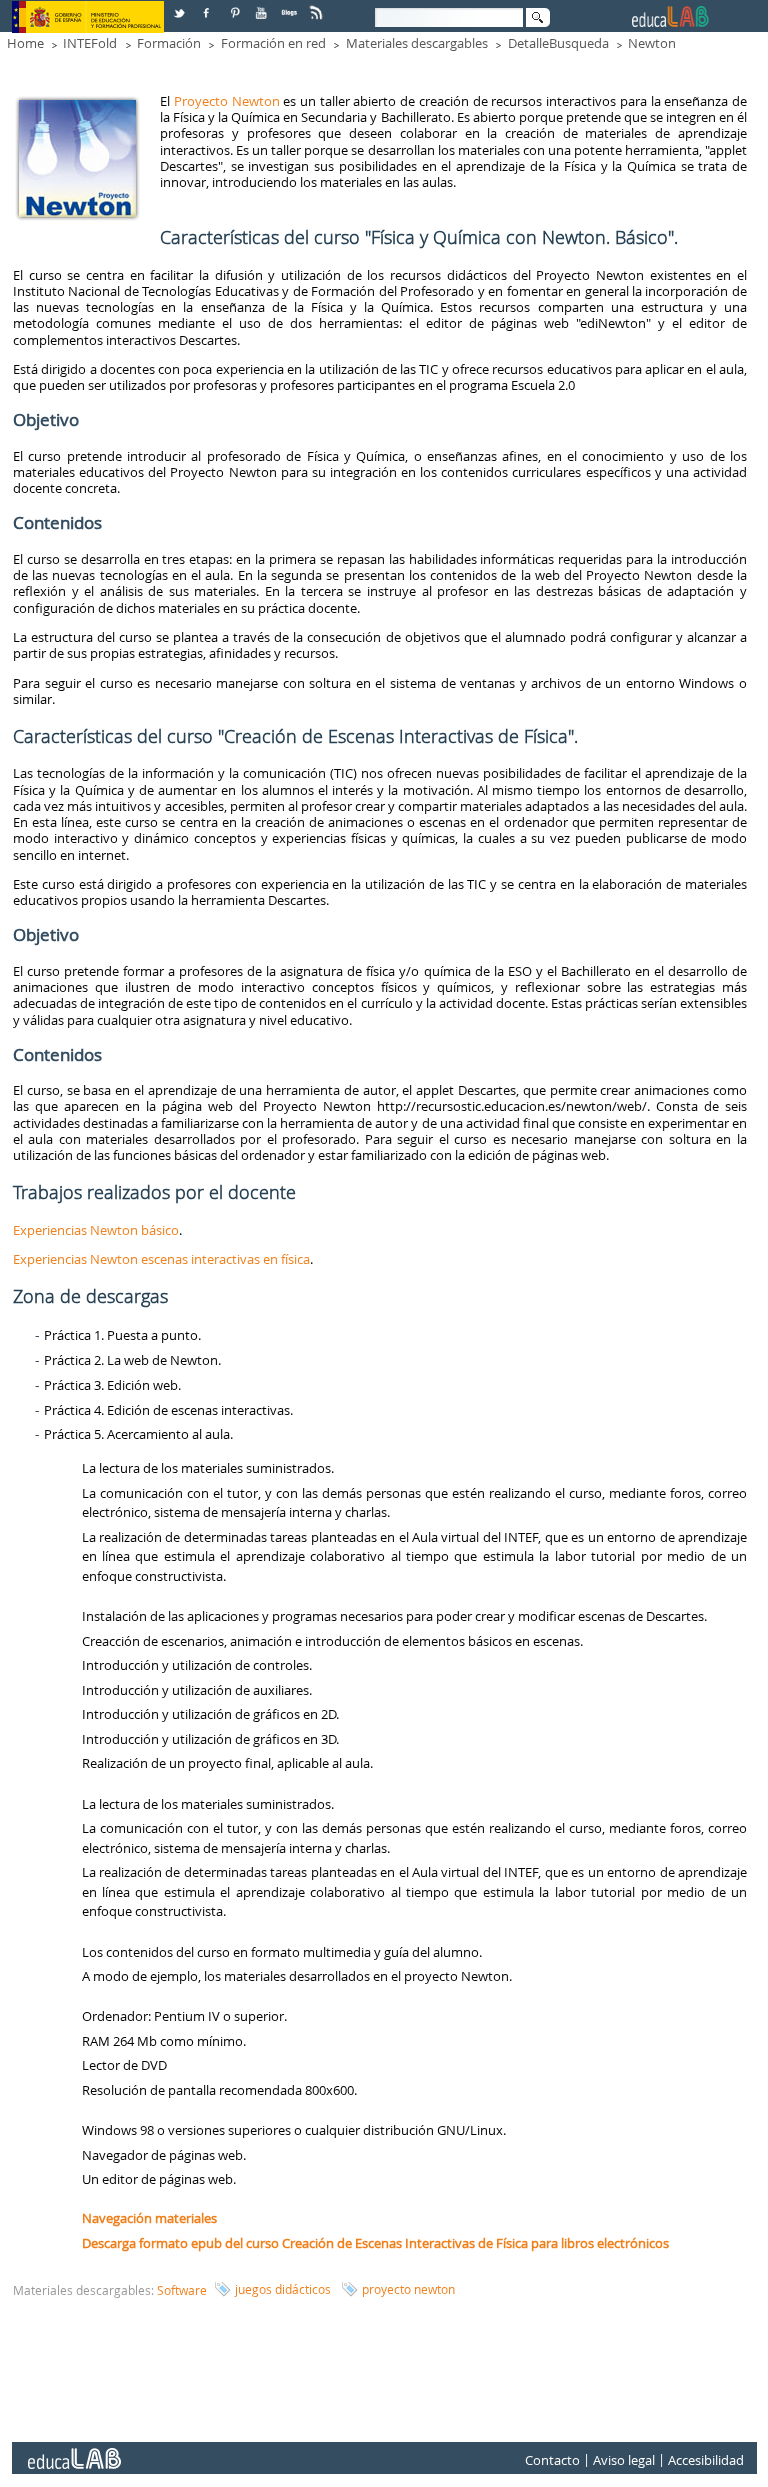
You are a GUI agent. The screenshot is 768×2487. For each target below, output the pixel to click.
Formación (169, 43)
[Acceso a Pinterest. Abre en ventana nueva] (236, 5)
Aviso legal (624, 2460)
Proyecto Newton (228, 101)
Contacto (552, 2460)
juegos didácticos (283, 2289)
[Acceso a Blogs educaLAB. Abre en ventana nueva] (291, 5)
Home (25, 43)
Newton (652, 43)
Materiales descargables (417, 43)
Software (182, 2290)
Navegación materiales (149, 2218)
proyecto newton (408, 2289)
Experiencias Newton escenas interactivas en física (161, 1259)
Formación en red (273, 43)
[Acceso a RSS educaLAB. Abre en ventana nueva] (318, 5)
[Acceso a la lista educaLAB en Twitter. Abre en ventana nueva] (181, 5)
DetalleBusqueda (558, 43)
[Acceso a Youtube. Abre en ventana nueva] (263, 5)
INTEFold (90, 43)
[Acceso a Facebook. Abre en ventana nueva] (208, 5)
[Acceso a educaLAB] (73, 2451)
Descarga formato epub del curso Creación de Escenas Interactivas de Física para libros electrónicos (375, 2243)
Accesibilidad (706, 2460)
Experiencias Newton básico (96, 1230)
